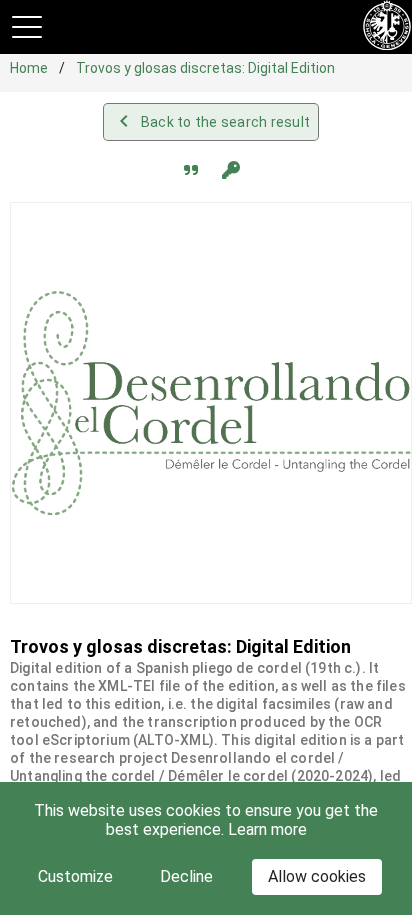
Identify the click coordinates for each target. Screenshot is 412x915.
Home (30, 68)
